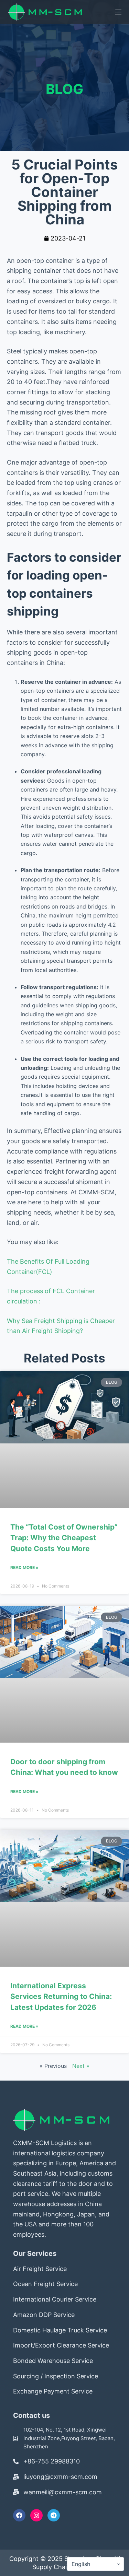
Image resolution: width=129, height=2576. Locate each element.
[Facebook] (19, 2515)
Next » (81, 2066)
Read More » (24, 1567)
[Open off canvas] (118, 12)
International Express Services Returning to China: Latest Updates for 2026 (61, 1997)
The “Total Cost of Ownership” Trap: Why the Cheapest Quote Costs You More (64, 1538)
